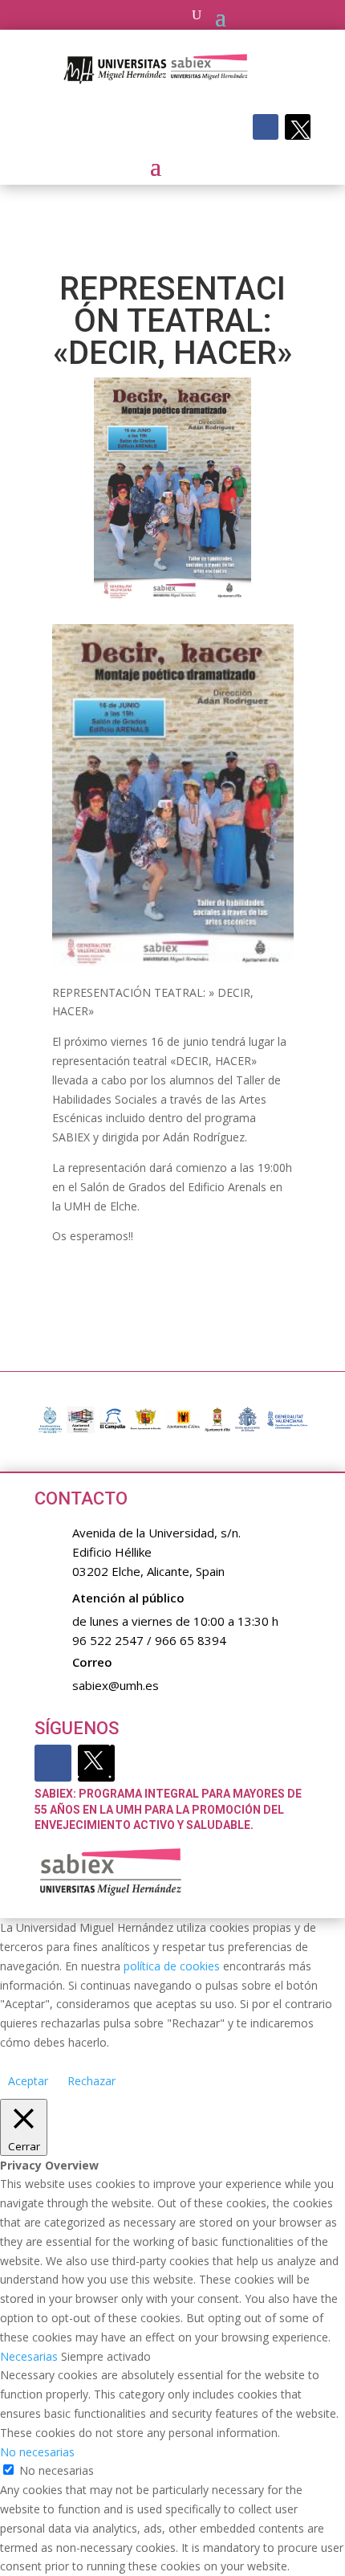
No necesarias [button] (37, 2452)
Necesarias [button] (30, 2356)
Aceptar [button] (28, 2081)
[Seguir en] (298, 127)
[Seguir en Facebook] (266, 127)
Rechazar (91, 2081)
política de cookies (172, 1966)
